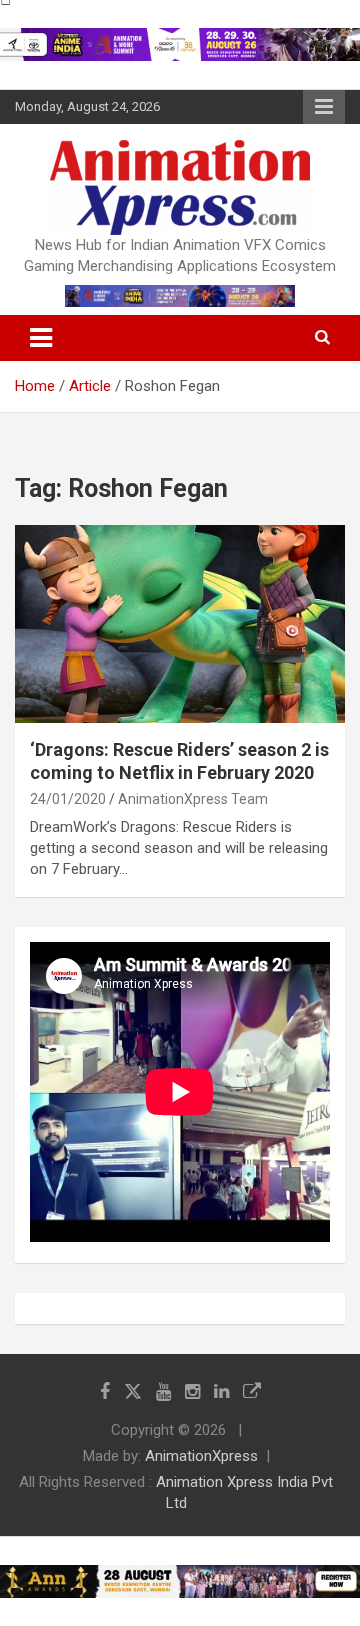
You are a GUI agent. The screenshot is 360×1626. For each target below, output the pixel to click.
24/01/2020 (68, 799)
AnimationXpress (201, 1456)
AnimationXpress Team (193, 799)
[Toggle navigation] (41, 338)
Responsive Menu (324, 107)
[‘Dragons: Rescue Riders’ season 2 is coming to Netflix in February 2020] (180, 623)
